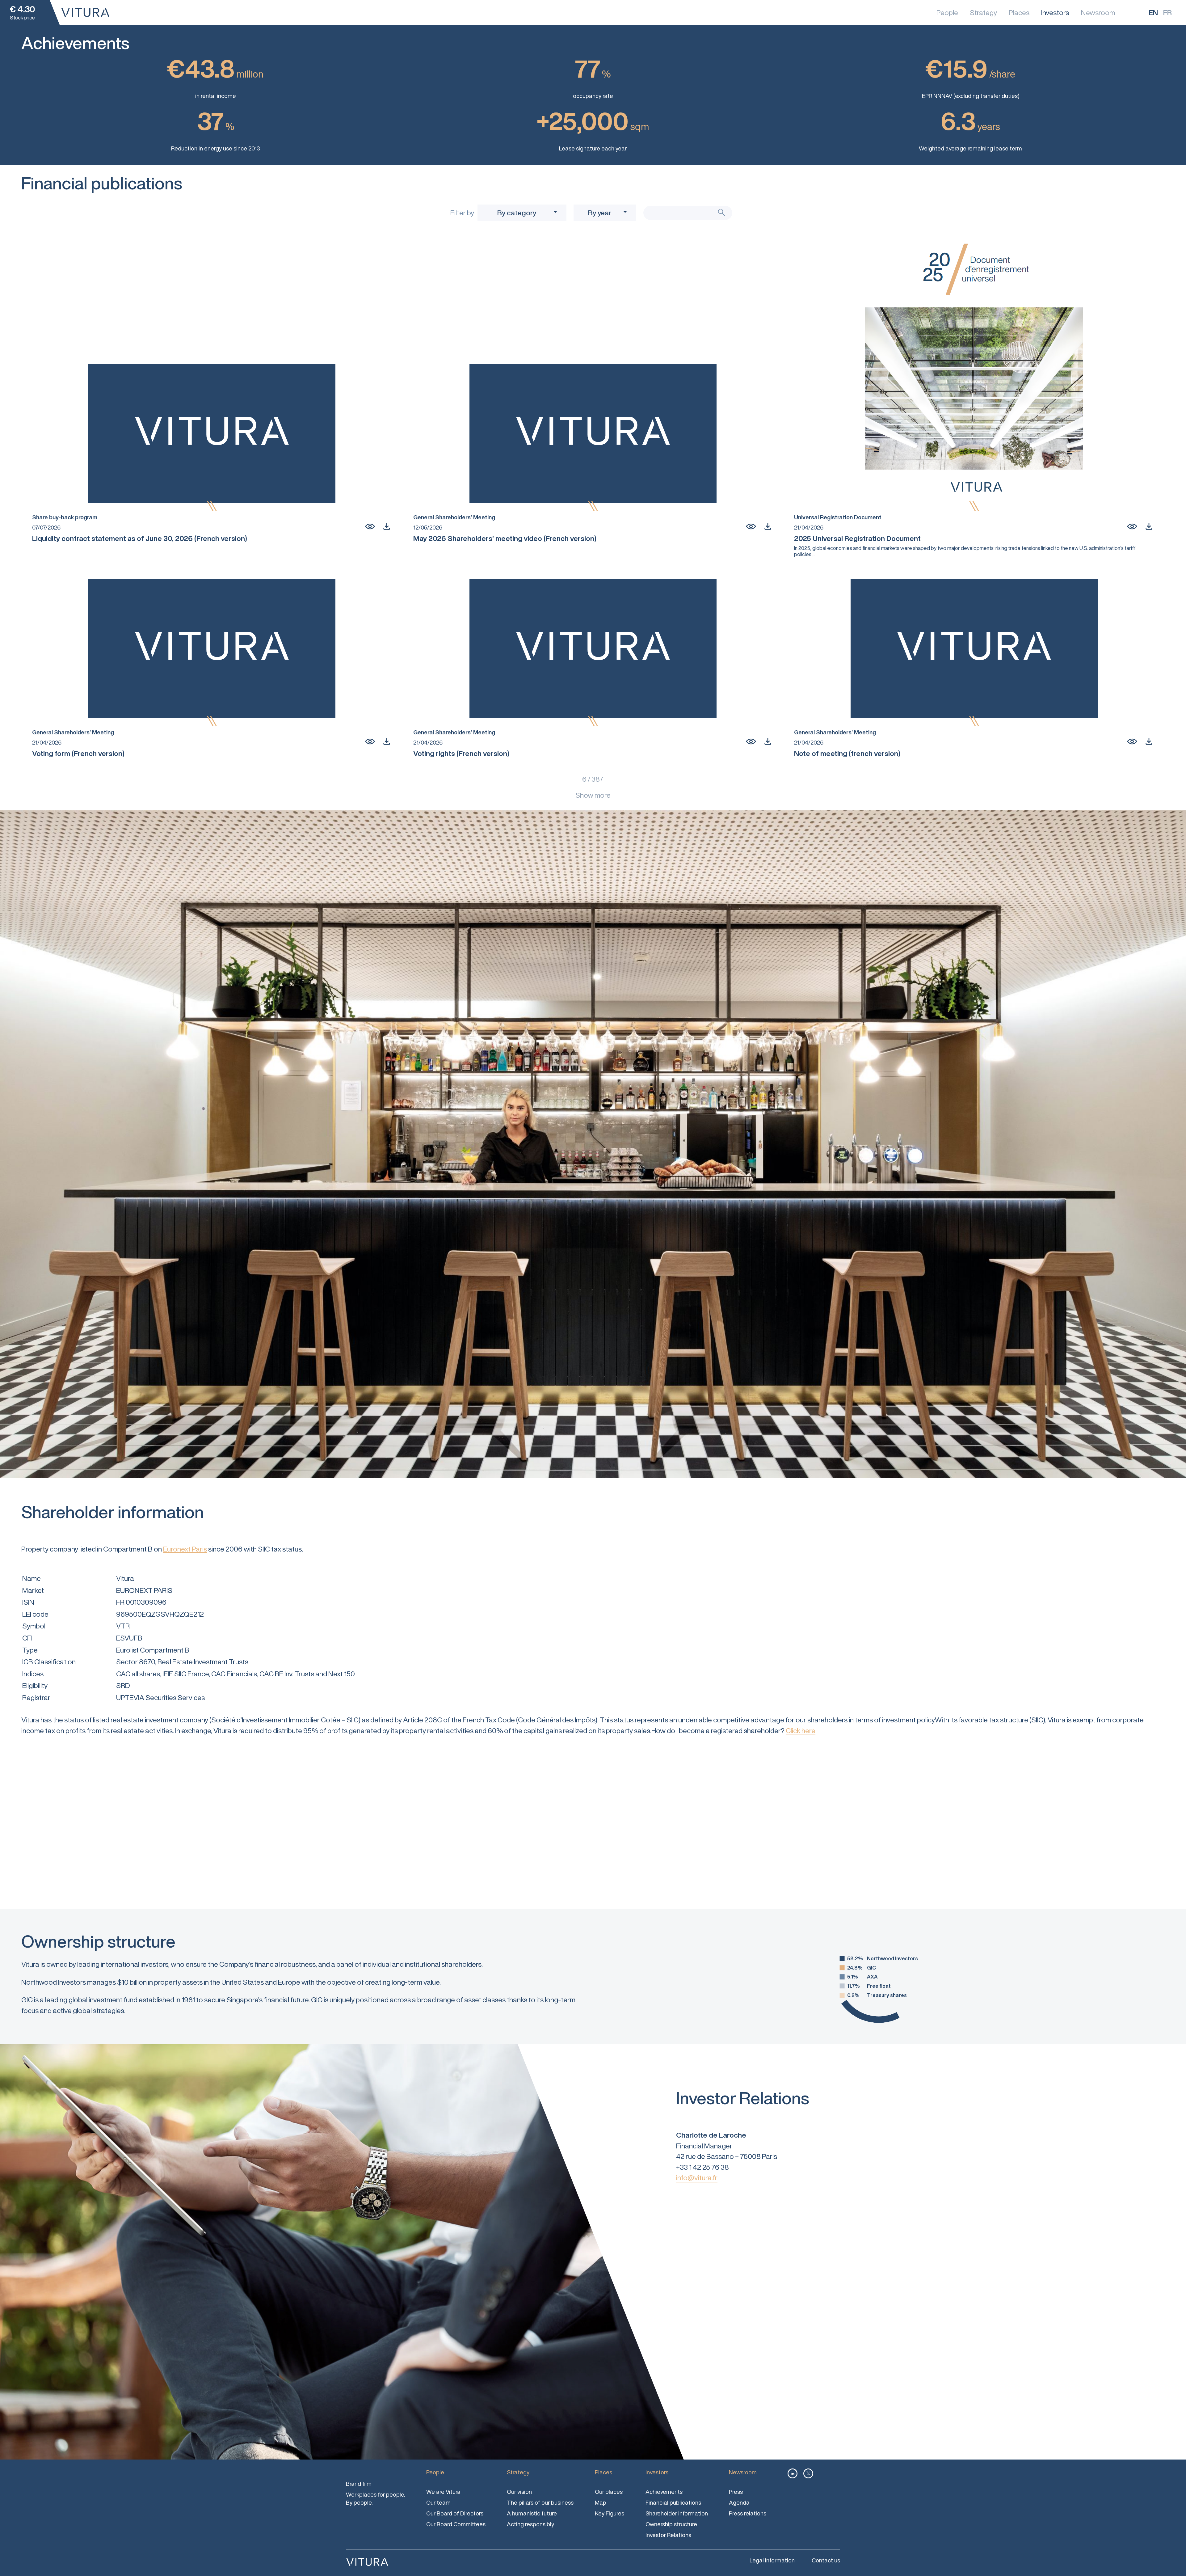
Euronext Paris (185, 1549)
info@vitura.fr (697, 2178)
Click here (801, 1731)
